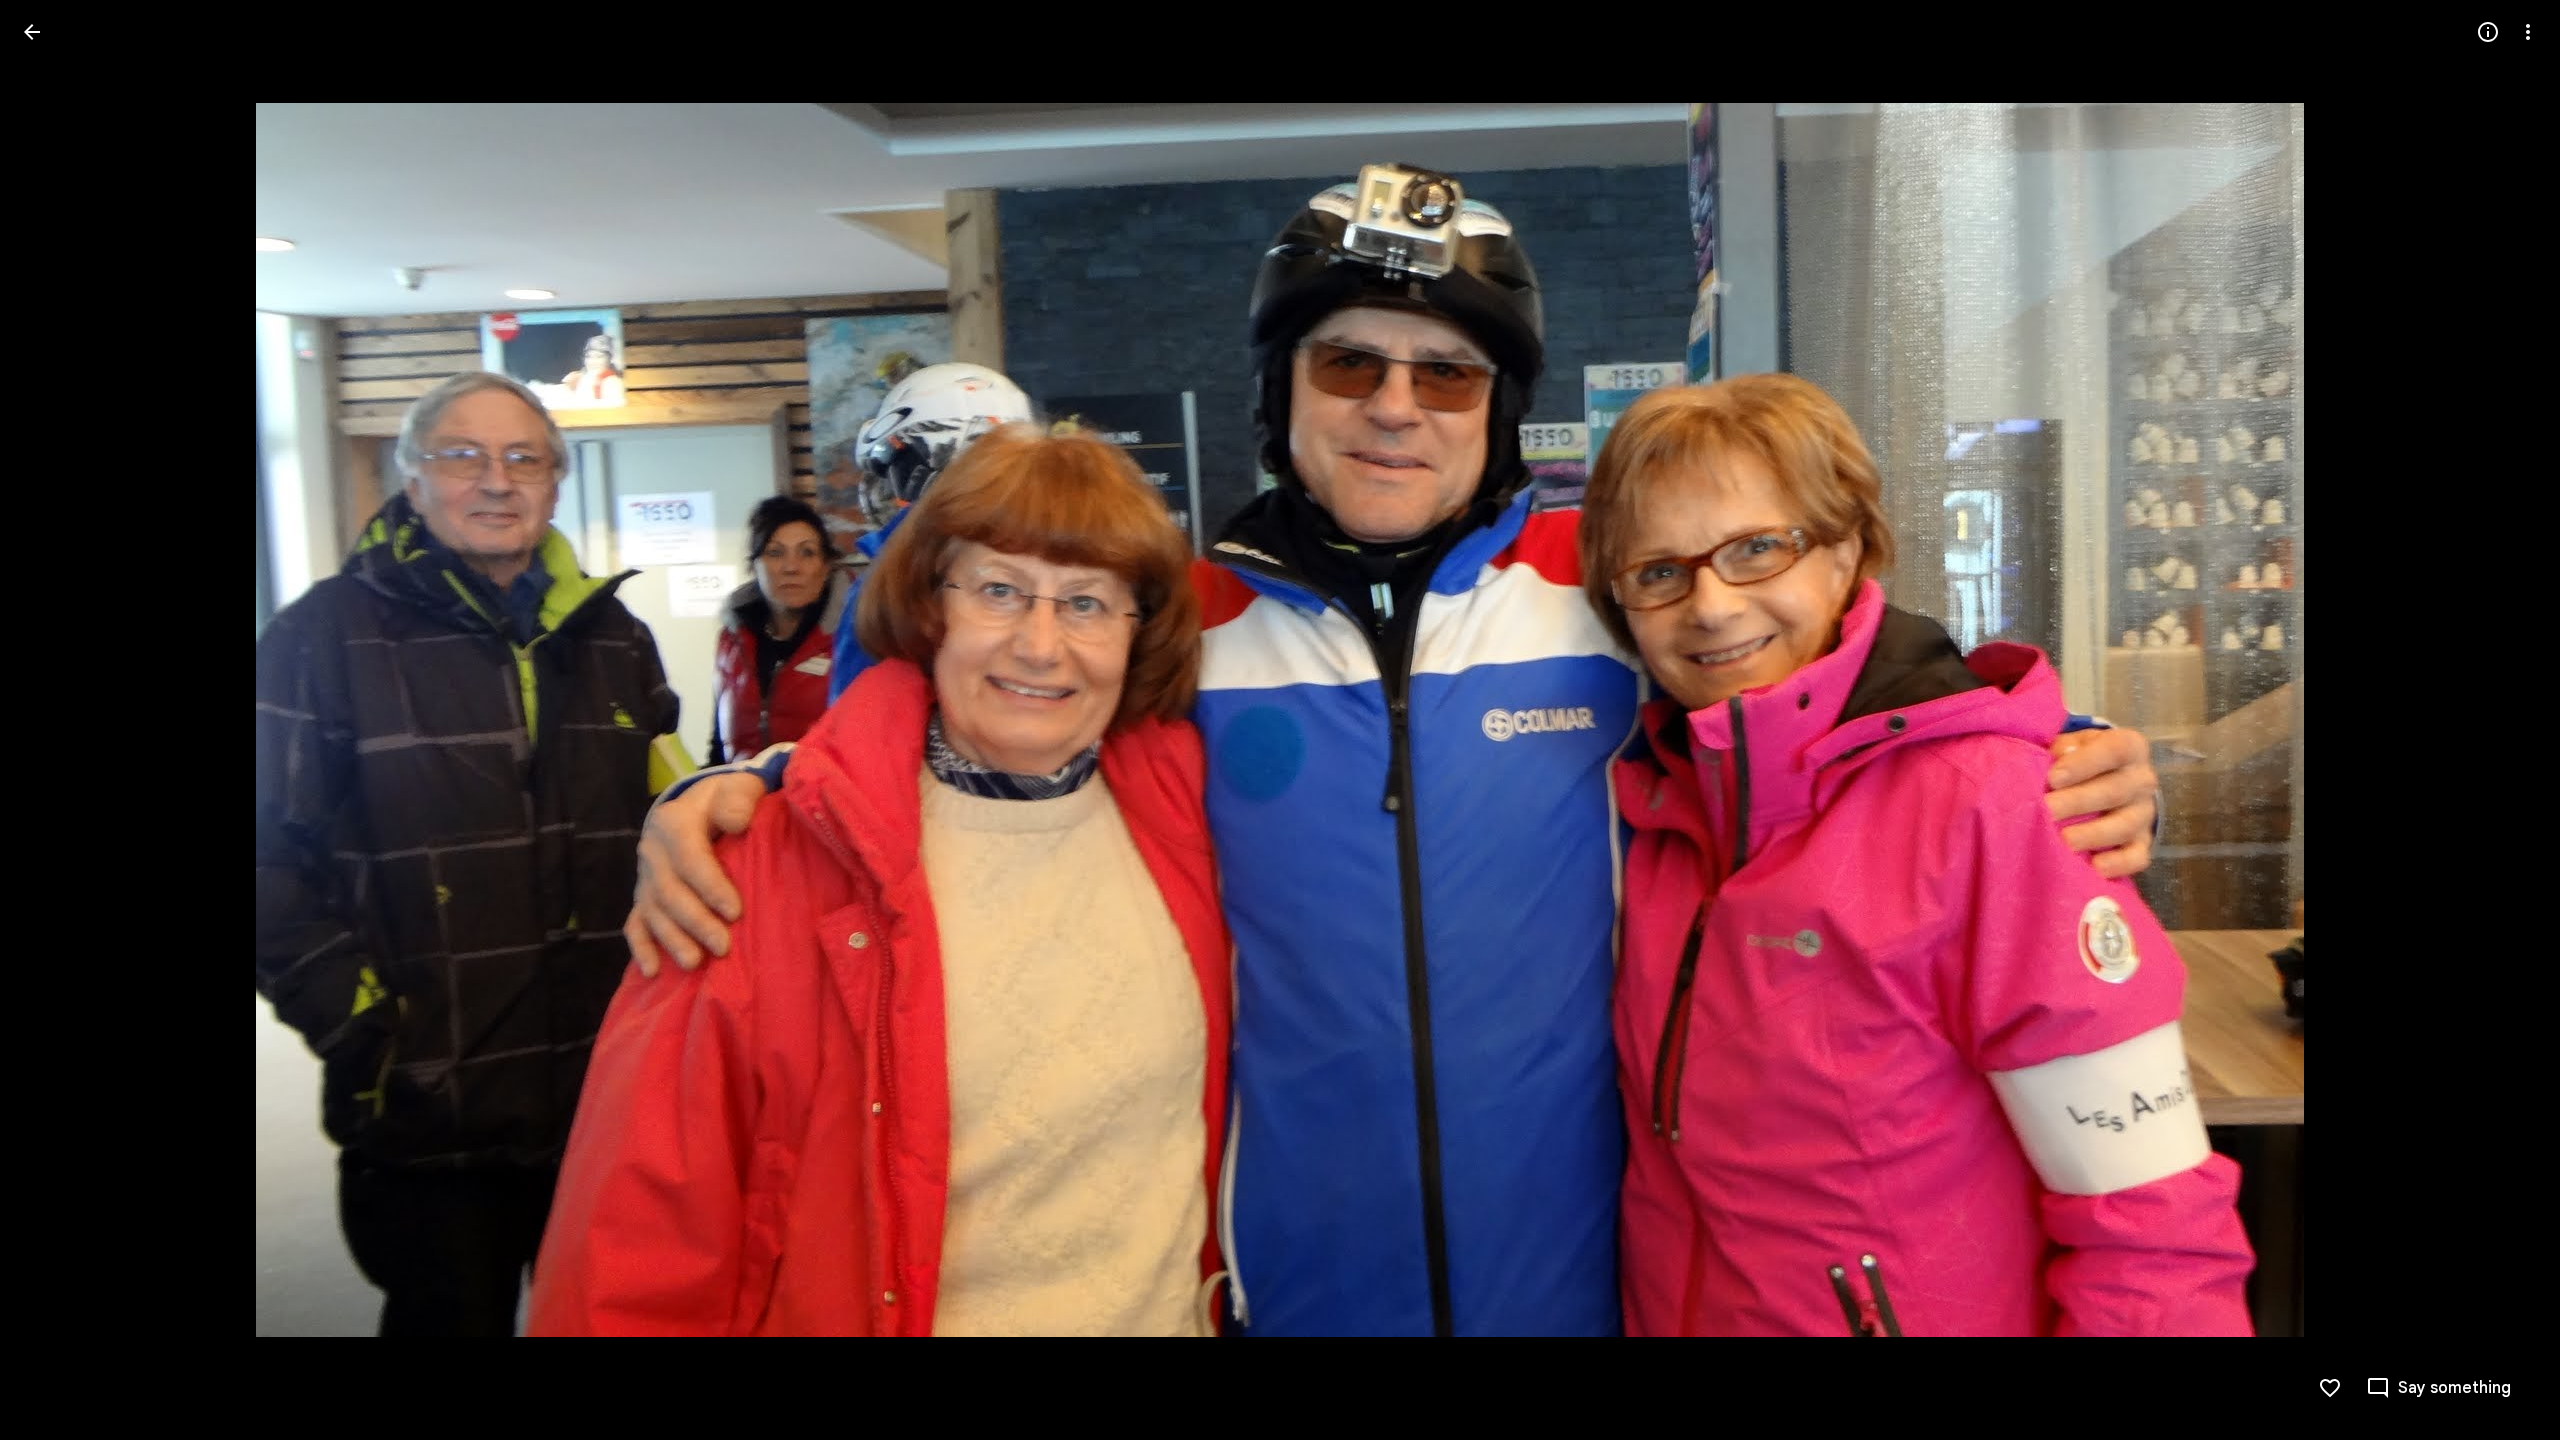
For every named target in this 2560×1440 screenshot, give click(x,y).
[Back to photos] (32, 32)
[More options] (2528, 32)
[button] (56, 720)
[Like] (2330, 1388)
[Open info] (2488, 32)
